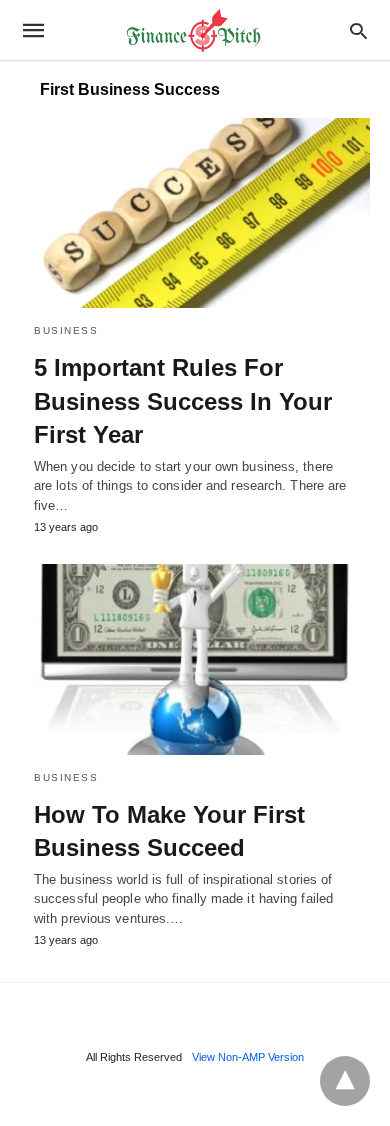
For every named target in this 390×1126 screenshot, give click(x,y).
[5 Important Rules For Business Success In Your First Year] (195, 213)
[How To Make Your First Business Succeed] (195, 659)
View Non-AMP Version (248, 1057)
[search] (358, 30)
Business (66, 330)
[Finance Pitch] (194, 30)
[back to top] (345, 1081)
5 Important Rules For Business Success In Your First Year (183, 401)
